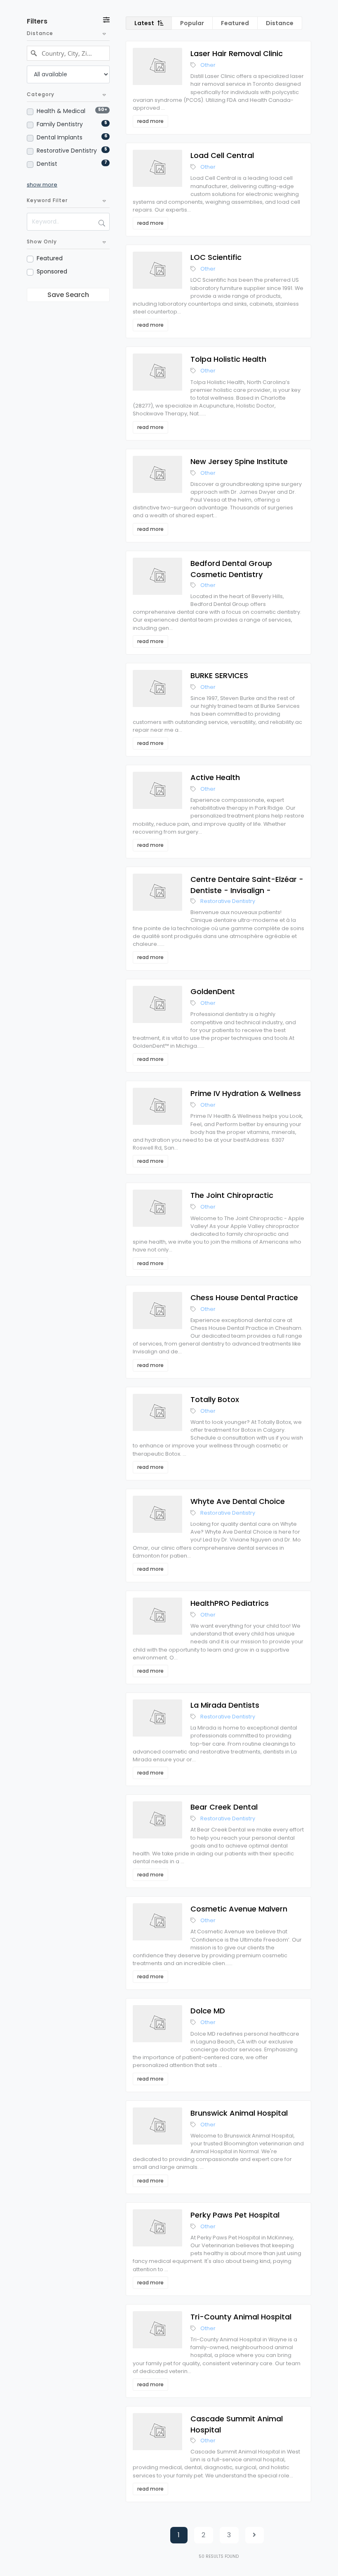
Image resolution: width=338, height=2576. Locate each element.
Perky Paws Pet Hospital (235, 2215)
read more (150, 121)
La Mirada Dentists (225, 1705)
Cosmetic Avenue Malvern (239, 1909)
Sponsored (52, 271)
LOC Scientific (216, 257)
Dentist (47, 164)
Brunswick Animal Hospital (239, 2113)
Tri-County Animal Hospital (241, 2317)
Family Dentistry (60, 124)
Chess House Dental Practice (244, 1297)
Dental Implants (60, 137)
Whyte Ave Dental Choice (238, 1501)
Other (208, 65)
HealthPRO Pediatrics (230, 1603)
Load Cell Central (222, 155)
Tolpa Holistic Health (228, 359)
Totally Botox (215, 1399)
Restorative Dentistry (67, 151)
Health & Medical (61, 111)
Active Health (215, 777)
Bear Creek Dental (224, 1807)
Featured (50, 258)
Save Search (68, 295)
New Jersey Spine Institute (239, 461)
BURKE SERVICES (219, 675)
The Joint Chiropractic (232, 1195)
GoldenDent (213, 991)
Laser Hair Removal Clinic (237, 53)
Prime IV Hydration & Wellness (246, 1093)
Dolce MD (208, 2011)
